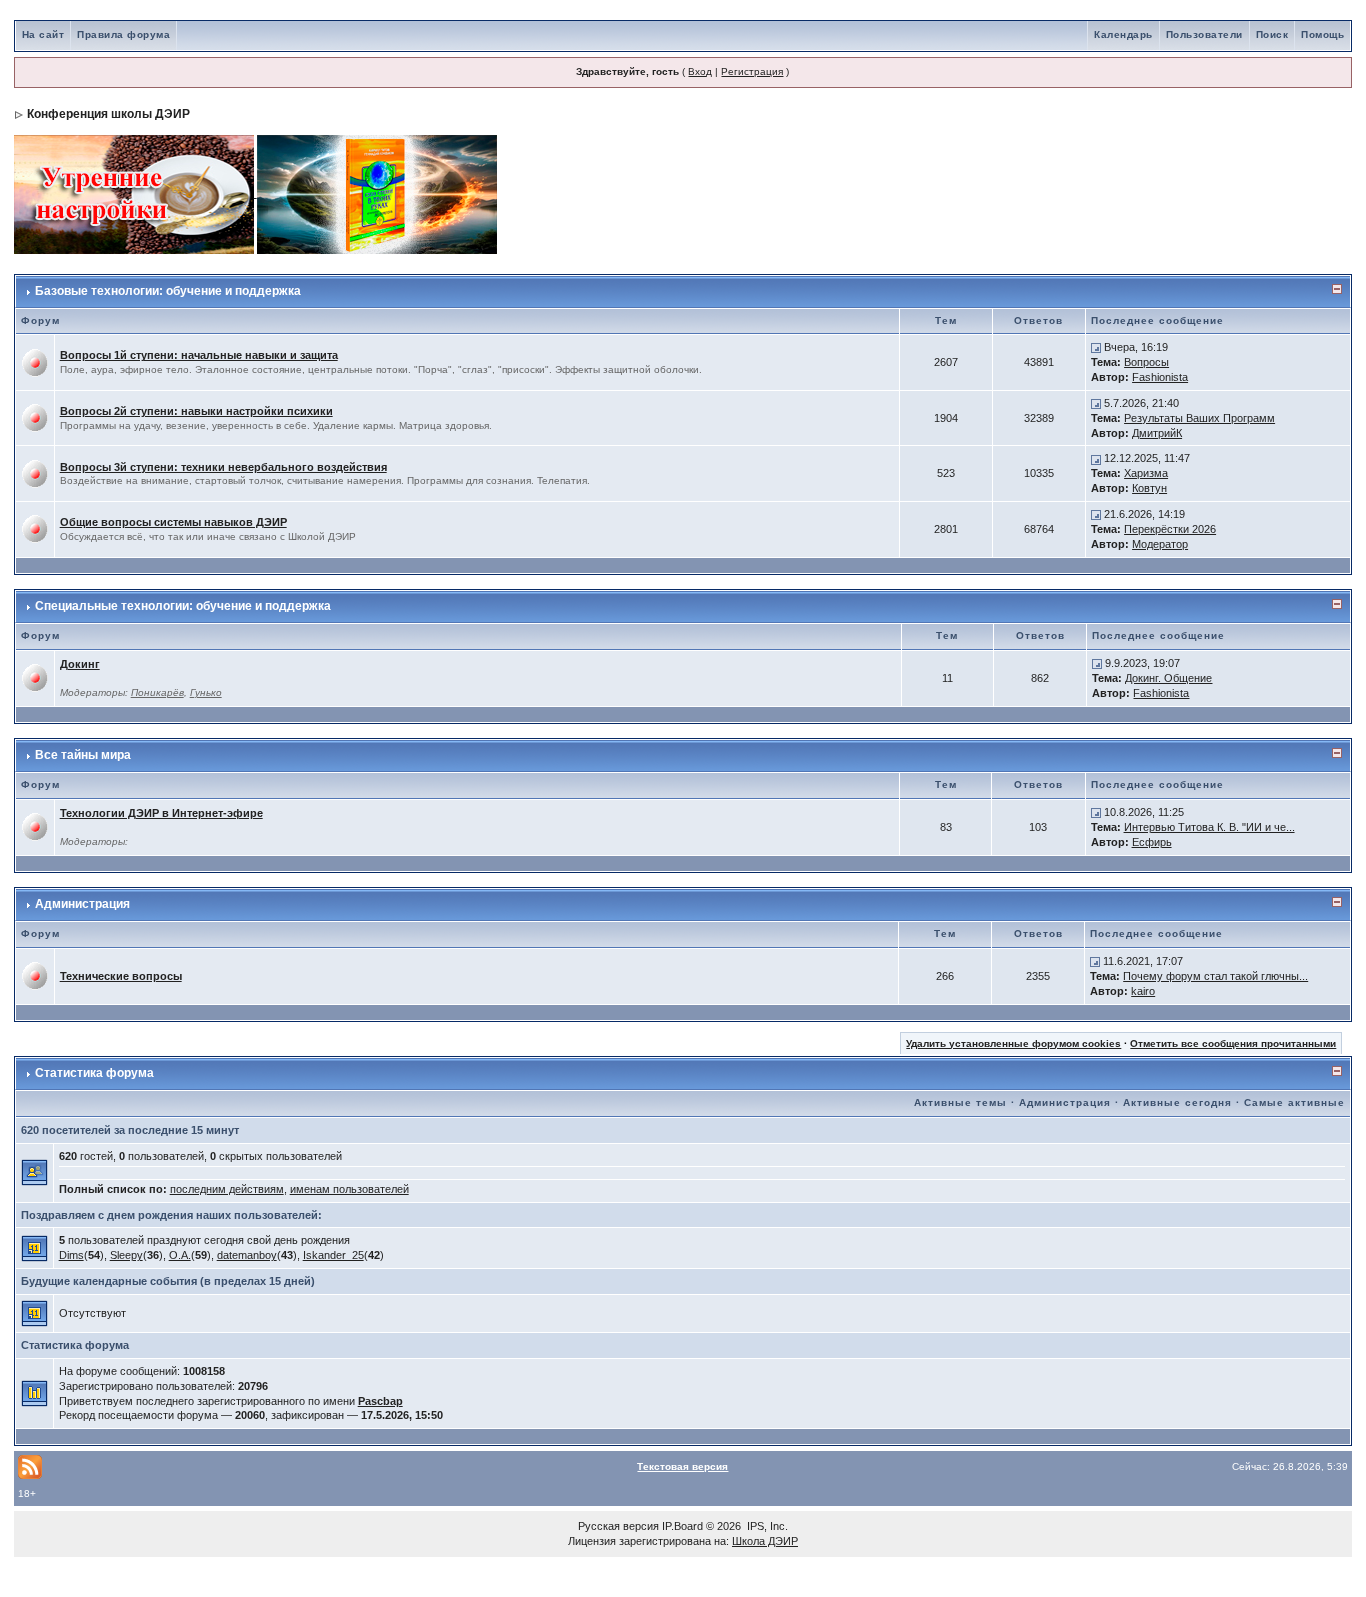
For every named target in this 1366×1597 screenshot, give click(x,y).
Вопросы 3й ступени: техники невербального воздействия (223, 467)
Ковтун (1149, 488)
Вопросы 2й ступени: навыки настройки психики (196, 411)
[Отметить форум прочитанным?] (35, 362)
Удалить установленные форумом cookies (1013, 1043)
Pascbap (380, 1401)
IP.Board (682, 1526)
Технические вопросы (121, 976)
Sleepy (126, 1255)
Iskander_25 (333, 1255)
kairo (1143, 991)
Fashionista (1160, 377)
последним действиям (227, 1189)
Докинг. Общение (1168, 678)
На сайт (43, 34)
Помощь (1322, 34)
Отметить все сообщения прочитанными (1233, 1043)
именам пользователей (349, 1189)
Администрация (82, 904)
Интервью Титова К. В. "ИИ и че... (1209, 827)
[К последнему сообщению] (1096, 347)
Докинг (80, 664)
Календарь (1123, 34)
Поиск (1272, 34)
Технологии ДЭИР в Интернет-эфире (161, 813)
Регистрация (752, 71)
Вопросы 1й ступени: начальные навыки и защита (199, 355)
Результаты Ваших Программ (1199, 418)
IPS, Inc (766, 1526)
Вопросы (1146, 362)
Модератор (1160, 544)
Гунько (206, 692)
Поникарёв (157, 692)
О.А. (180, 1255)
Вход (700, 71)
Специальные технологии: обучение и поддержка (183, 606)
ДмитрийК (1157, 433)
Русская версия (618, 1526)
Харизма (1146, 473)
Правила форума (123, 34)
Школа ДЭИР (765, 1541)
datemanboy (247, 1255)
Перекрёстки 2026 (1170, 529)
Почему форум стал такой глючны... (1215, 976)
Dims (71, 1255)
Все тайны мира (83, 755)
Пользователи (1204, 34)
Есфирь (1152, 842)
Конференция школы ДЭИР (108, 114)
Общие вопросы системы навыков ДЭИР (173, 522)
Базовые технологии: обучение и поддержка (168, 291)
